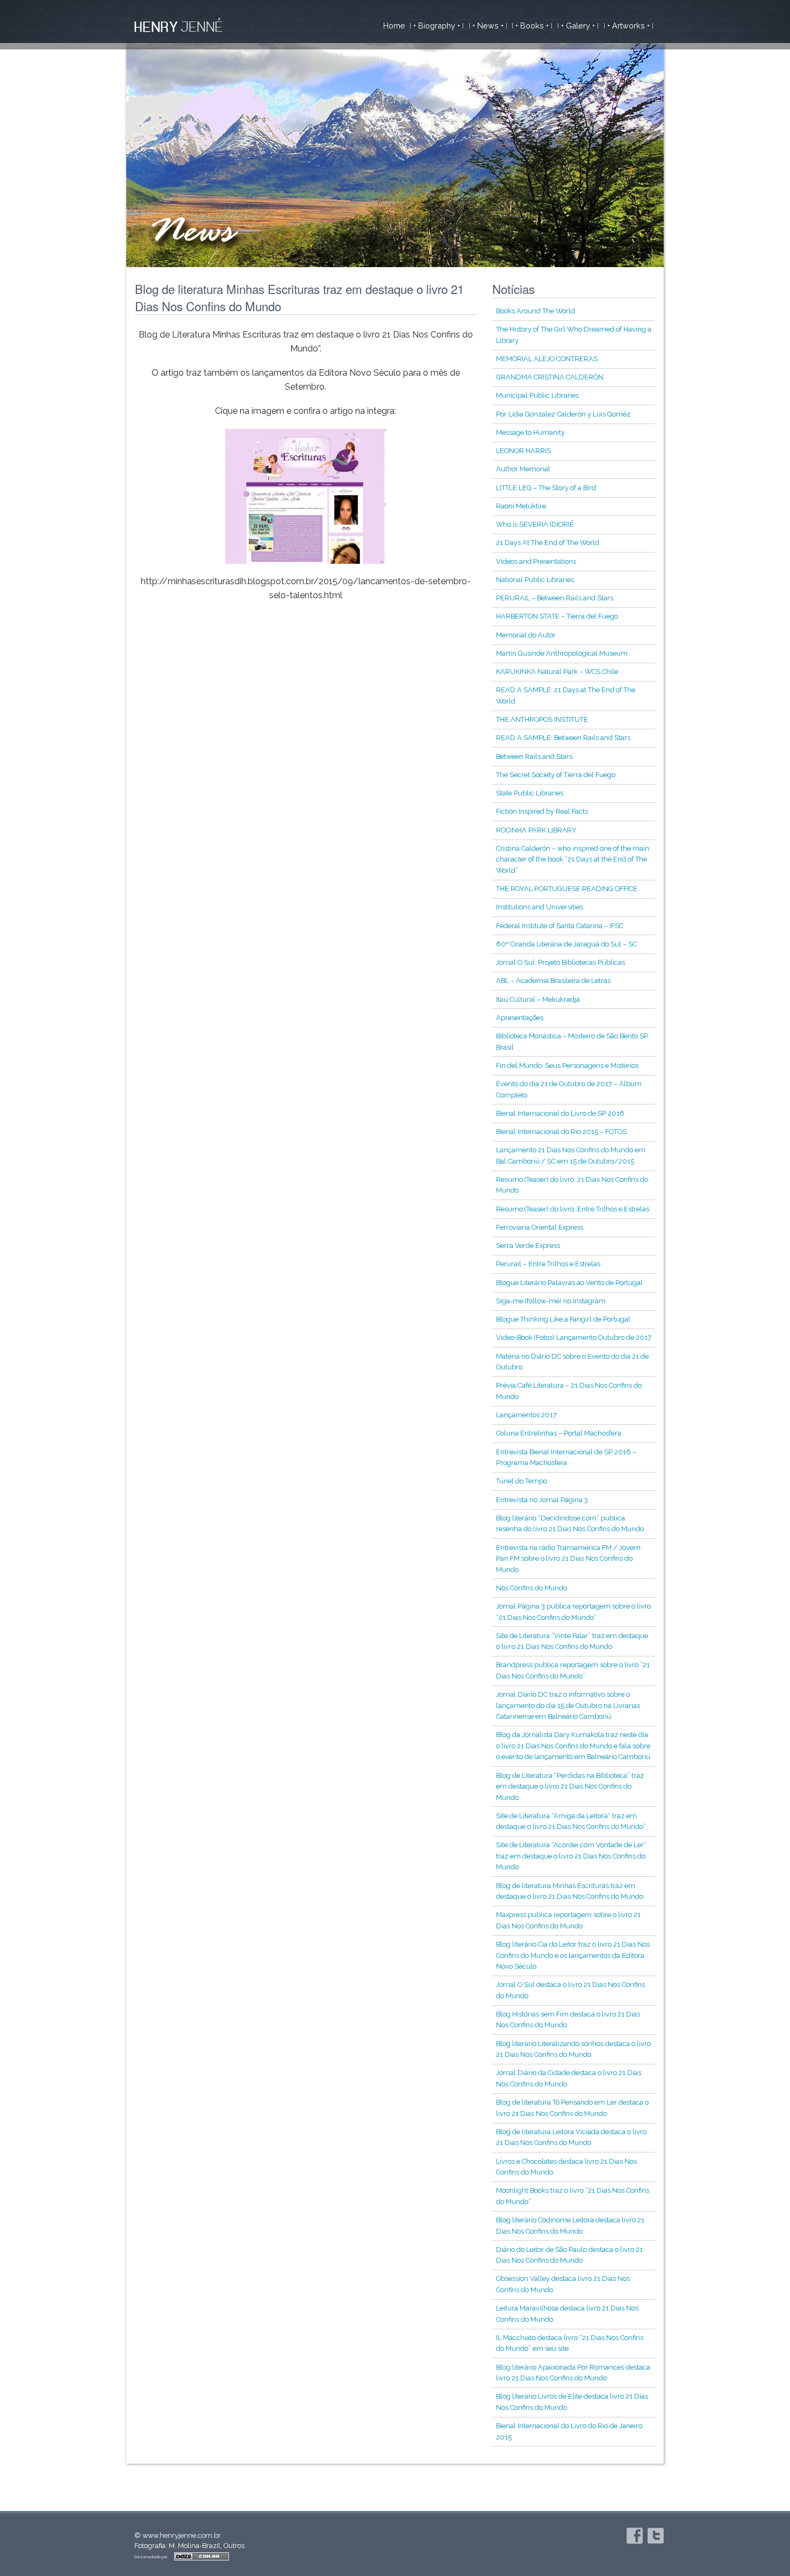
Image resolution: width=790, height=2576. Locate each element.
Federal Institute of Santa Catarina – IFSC (560, 926)
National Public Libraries (535, 580)
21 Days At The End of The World (548, 543)
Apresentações (520, 1018)
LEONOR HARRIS (523, 451)
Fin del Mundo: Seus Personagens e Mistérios (567, 1065)
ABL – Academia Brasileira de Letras (553, 981)
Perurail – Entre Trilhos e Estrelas (548, 1264)
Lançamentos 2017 (526, 1415)
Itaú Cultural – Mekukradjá (538, 999)
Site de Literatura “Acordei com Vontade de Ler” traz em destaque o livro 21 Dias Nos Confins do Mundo (571, 1856)
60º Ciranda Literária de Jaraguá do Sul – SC (566, 944)
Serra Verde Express (528, 1246)
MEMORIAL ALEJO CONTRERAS (547, 359)
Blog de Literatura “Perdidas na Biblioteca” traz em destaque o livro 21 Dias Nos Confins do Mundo (570, 1786)
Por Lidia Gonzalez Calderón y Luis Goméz (563, 414)
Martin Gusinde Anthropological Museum (562, 653)
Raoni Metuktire (521, 506)
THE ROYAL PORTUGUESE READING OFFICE (567, 889)
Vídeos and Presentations (536, 561)
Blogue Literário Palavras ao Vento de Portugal (569, 1283)
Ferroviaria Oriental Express (540, 1227)
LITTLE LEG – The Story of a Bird (546, 488)
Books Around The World (536, 311)
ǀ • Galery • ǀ (578, 26)
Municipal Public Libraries (537, 395)
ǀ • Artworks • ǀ (629, 26)
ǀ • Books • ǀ (532, 26)
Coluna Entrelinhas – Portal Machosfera (559, 1433)
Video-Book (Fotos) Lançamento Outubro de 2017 (574, 1337)
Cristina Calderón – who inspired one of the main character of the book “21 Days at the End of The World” (573, 859)
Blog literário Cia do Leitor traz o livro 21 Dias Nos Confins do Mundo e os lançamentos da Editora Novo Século (573, 1955)
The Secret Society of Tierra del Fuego (556, 775)
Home (394, 26)
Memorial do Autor (526, 635)
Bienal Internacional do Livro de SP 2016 (560, 1113)
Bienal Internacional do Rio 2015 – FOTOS (561, 1132)
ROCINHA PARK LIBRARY (536, 830)
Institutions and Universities (540, 907)
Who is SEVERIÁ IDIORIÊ (535, 524)
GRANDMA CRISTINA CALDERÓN (550, 377)
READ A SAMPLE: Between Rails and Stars (563, 738)
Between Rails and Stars (534, 756)
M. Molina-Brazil (195, 2546)
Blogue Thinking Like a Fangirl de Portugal (563, 1319)
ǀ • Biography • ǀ (437, 26)
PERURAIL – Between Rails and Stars (555, 598)
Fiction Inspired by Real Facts (542, 811)
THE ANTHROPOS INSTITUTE (542, 719)
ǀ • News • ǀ (488, 26)
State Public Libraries (530, 793)
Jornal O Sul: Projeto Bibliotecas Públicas (561, 962)
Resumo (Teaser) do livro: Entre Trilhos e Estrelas (573, 1209)
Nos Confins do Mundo (532, 1588)
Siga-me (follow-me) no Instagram (551, 1301)
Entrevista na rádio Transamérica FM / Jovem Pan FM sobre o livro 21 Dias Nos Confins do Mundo (568, 1559)
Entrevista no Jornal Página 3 (542, 1500)
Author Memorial (523, 469)
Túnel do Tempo (522, 1481)
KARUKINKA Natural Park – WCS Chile (557, 672)
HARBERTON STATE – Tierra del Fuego (557, 616)
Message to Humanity (530, 432)
